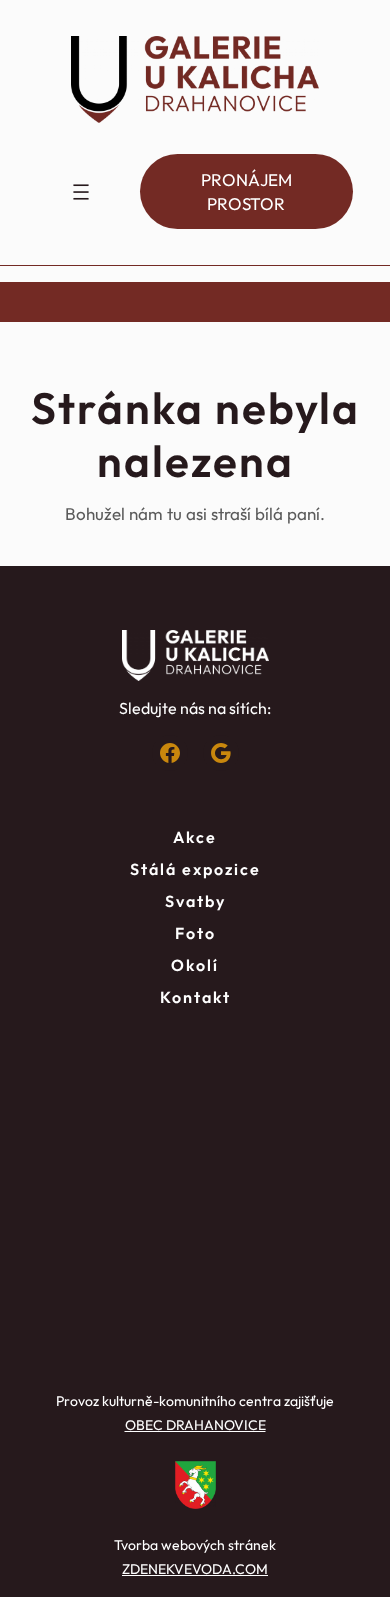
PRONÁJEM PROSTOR (246, 191)
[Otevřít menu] (81, 192)
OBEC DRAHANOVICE (195, 1425)
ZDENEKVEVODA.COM (195, 1569)
